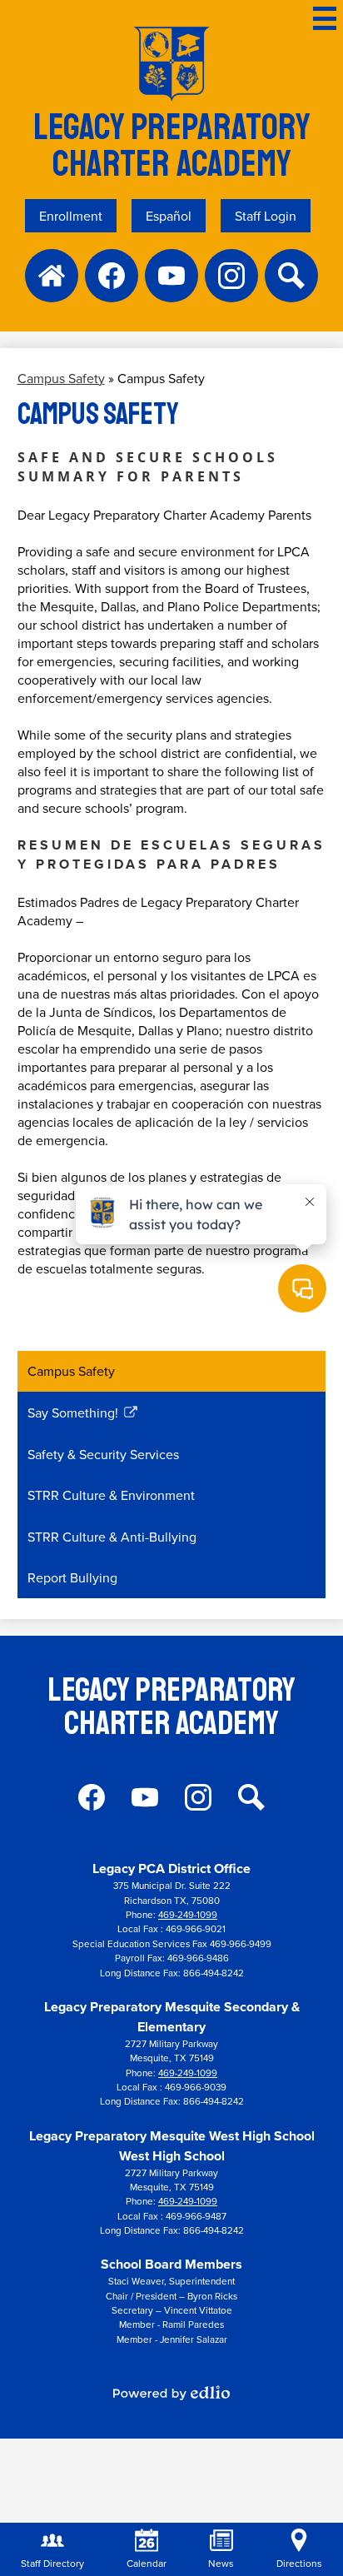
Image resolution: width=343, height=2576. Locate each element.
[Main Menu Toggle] (325, 18)
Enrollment (71, 216)
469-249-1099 (188, 1915)
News (221, 2563)
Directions (299, 2563)
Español (169, 216)
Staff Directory (52, 2563)
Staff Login (266, 216)
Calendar (147, 2563)
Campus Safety (61, 378)
